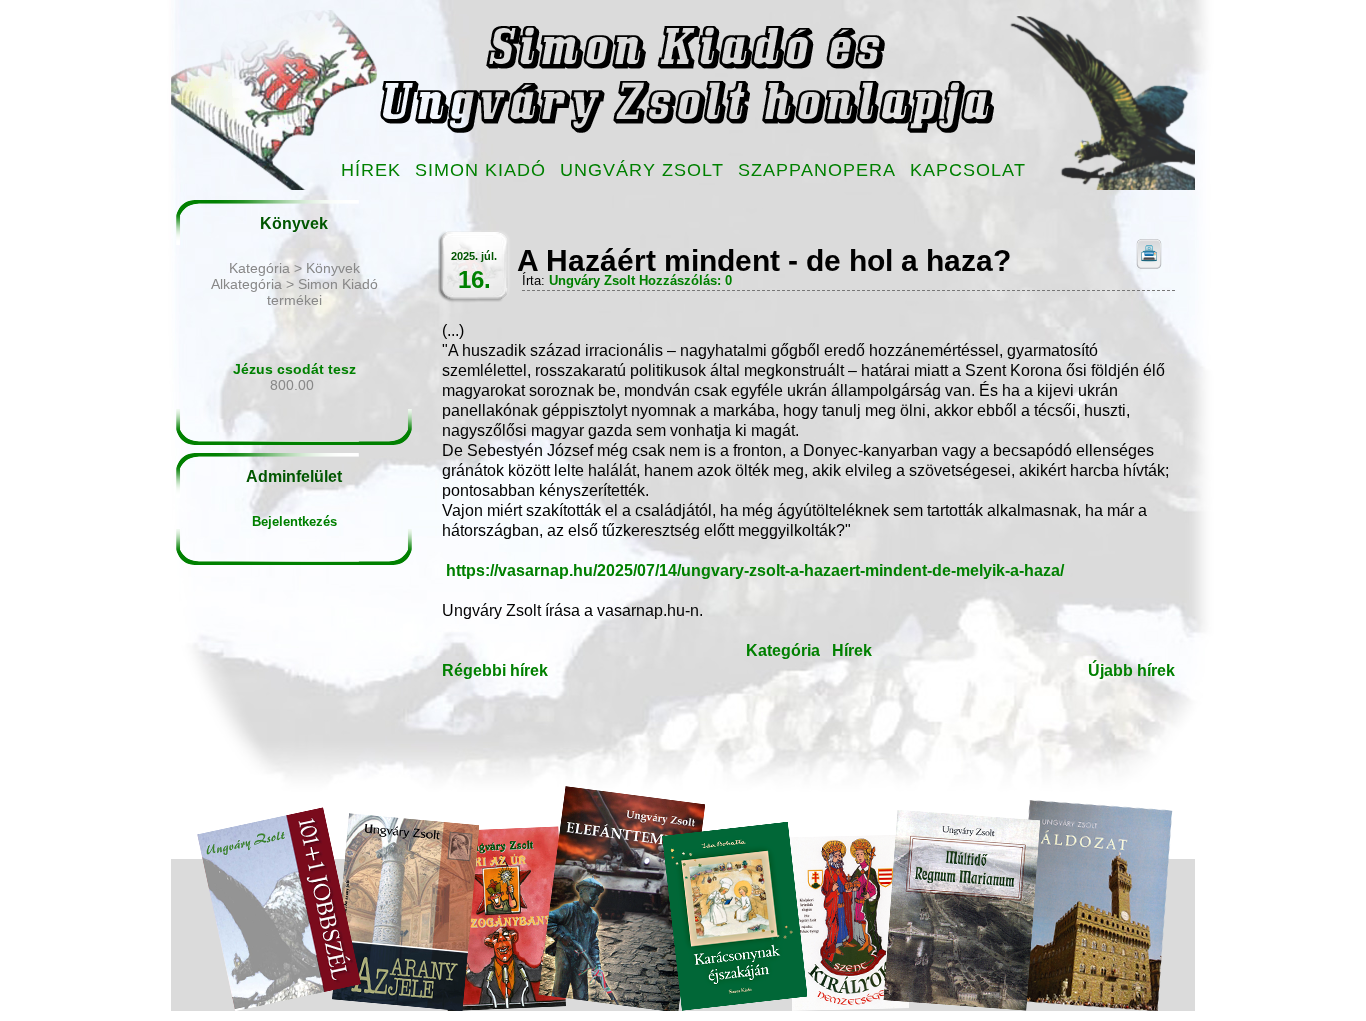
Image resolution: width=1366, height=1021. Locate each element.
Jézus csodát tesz (294, 369)
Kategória (783, 650)
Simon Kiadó (480, 170)
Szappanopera (817, 170)
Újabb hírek (1131, 670)
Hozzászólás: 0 (685, 280)
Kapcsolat (968, 170)
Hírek (371, 170)
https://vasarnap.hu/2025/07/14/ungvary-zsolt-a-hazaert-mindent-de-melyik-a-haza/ (755, 570)
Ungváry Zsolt (642, 170)
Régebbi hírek (495, 670)
